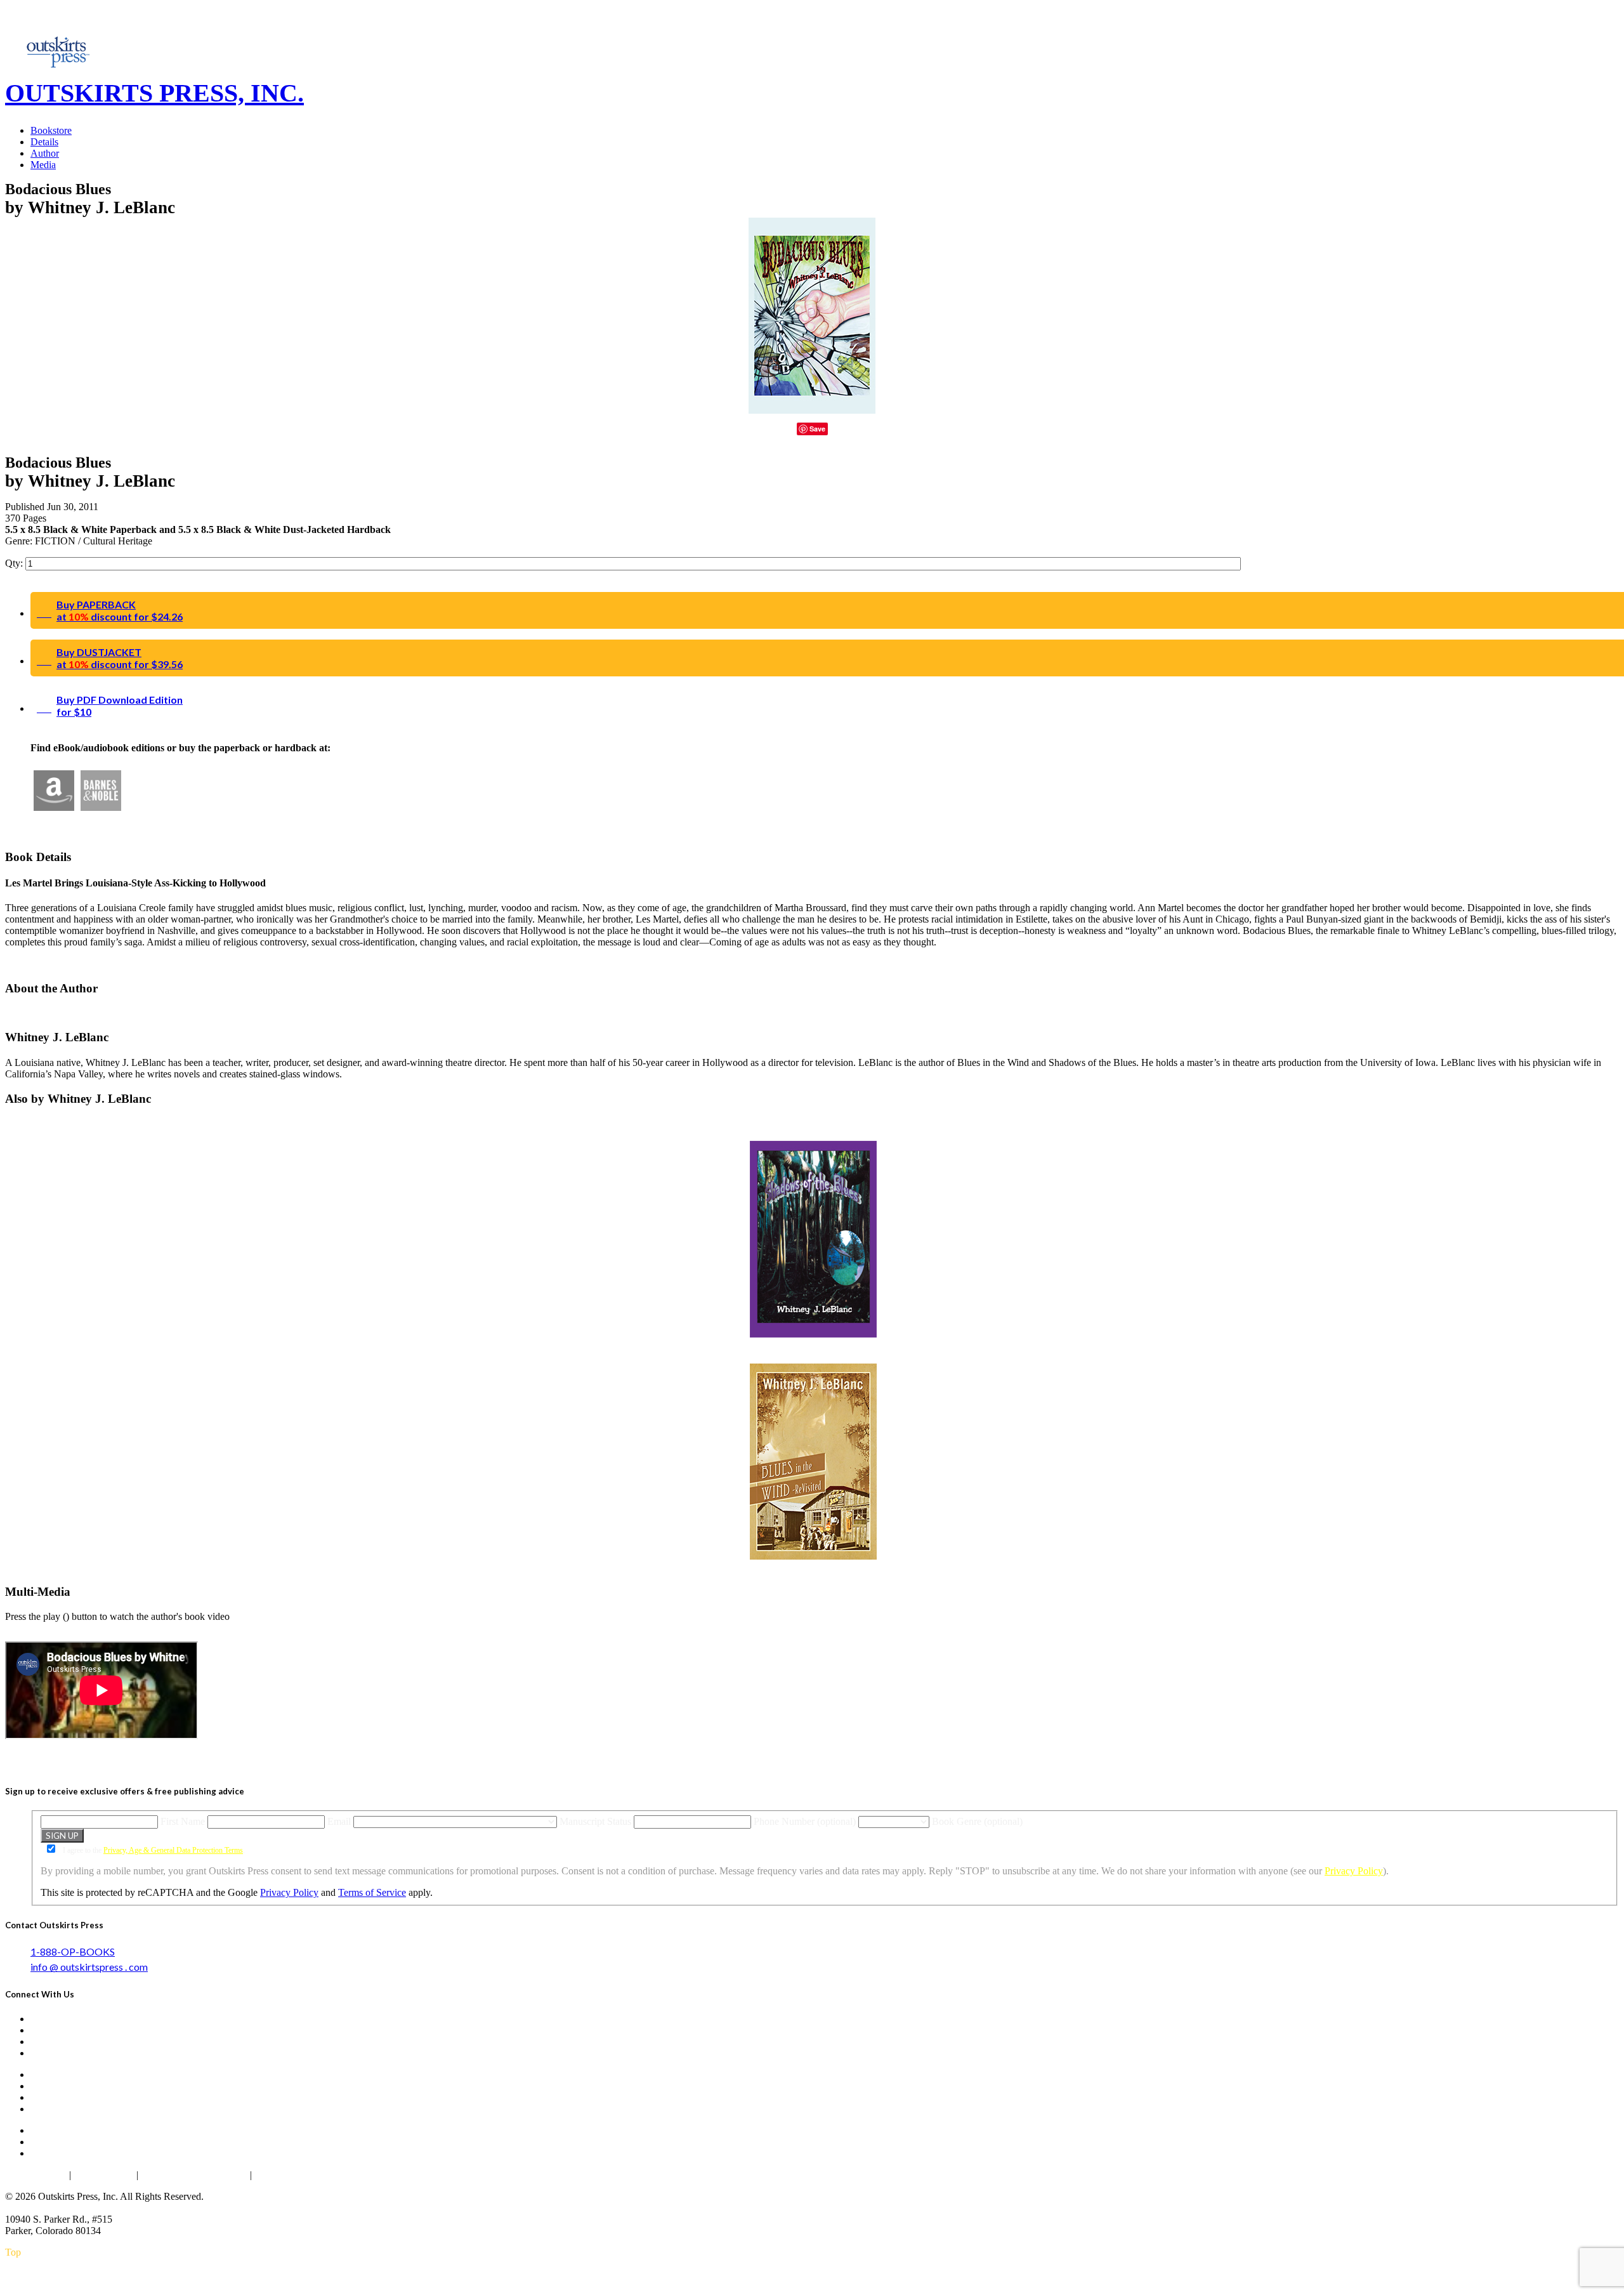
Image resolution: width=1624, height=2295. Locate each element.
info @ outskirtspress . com (89, 1967)
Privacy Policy (1354, 1871)
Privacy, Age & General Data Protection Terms (173, 1850)
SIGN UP (62, 1836)
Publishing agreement (301, 2175)
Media (43, 165)
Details (44, 142)
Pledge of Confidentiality (194, 2175)
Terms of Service (372, 1892)
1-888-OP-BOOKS (73, 1951)
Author (45, 153)
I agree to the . (153, 1850)
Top (13, 2252)
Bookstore (51, 130)
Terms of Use (104, 2175)
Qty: (15, 563)
